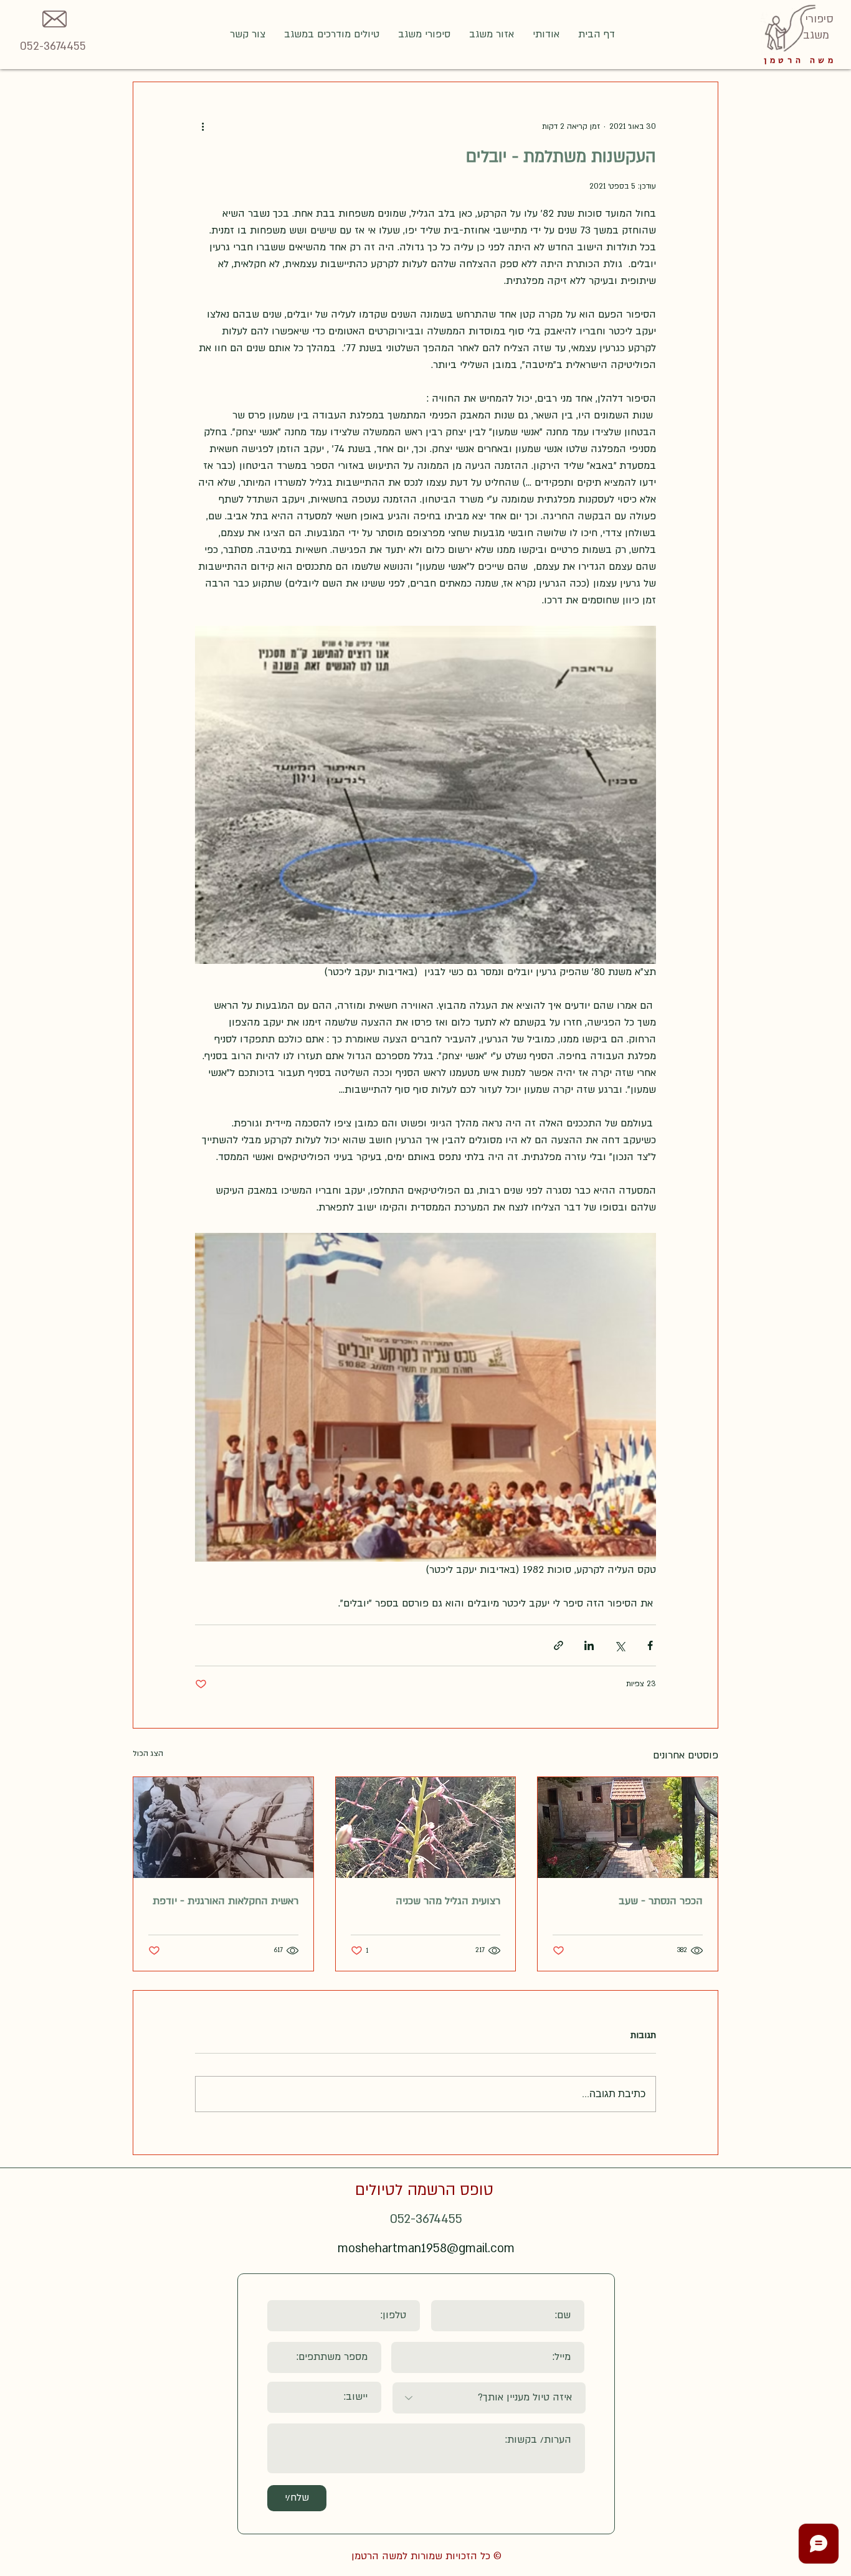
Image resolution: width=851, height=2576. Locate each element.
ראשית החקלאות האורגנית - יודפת (226, 1901)
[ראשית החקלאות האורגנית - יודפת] (223, 1828)
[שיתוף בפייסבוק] (650, 1645)
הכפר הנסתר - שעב (661, 1901)
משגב (816, 35)
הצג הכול (148, 1753)
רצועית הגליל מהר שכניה (448, 1901)
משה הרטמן (800, 60)
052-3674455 (53, 46)
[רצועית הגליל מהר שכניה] (426, 1828)
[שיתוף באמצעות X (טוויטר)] (620, 1645)
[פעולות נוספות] (202, 127)
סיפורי (818, 19)
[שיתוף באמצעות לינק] (559, 1645)
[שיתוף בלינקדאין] (589, 1645)
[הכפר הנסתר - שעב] (628, 1828)
